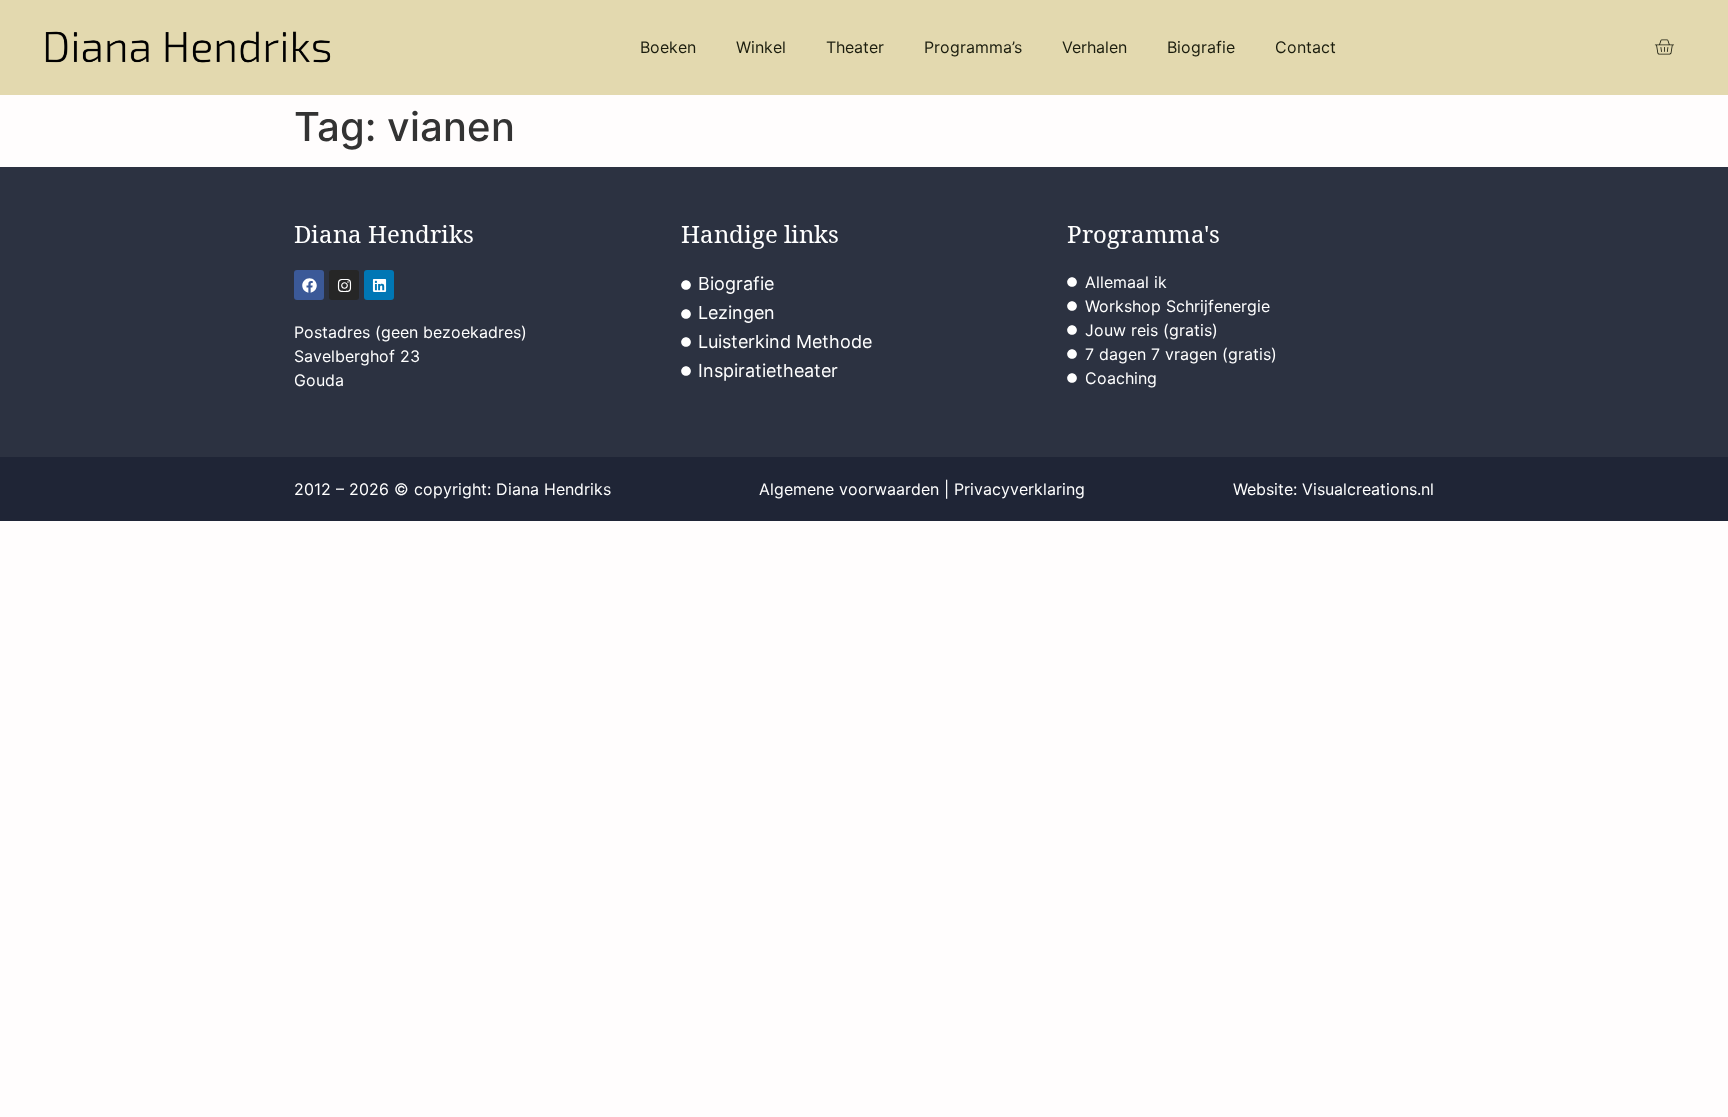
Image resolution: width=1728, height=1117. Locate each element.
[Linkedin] (379, 285)
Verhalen (1094, 47)
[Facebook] (309, 285)
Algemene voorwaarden (849, 489)
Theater (855, 47)
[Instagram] (344, 285)
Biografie (1201, 47)
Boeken (668, 47)
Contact (1305, 47)
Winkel (761, 47)
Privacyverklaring (1019, 489)
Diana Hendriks (384, 233)
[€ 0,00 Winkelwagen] (1664, 47)
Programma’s (973, 47)
